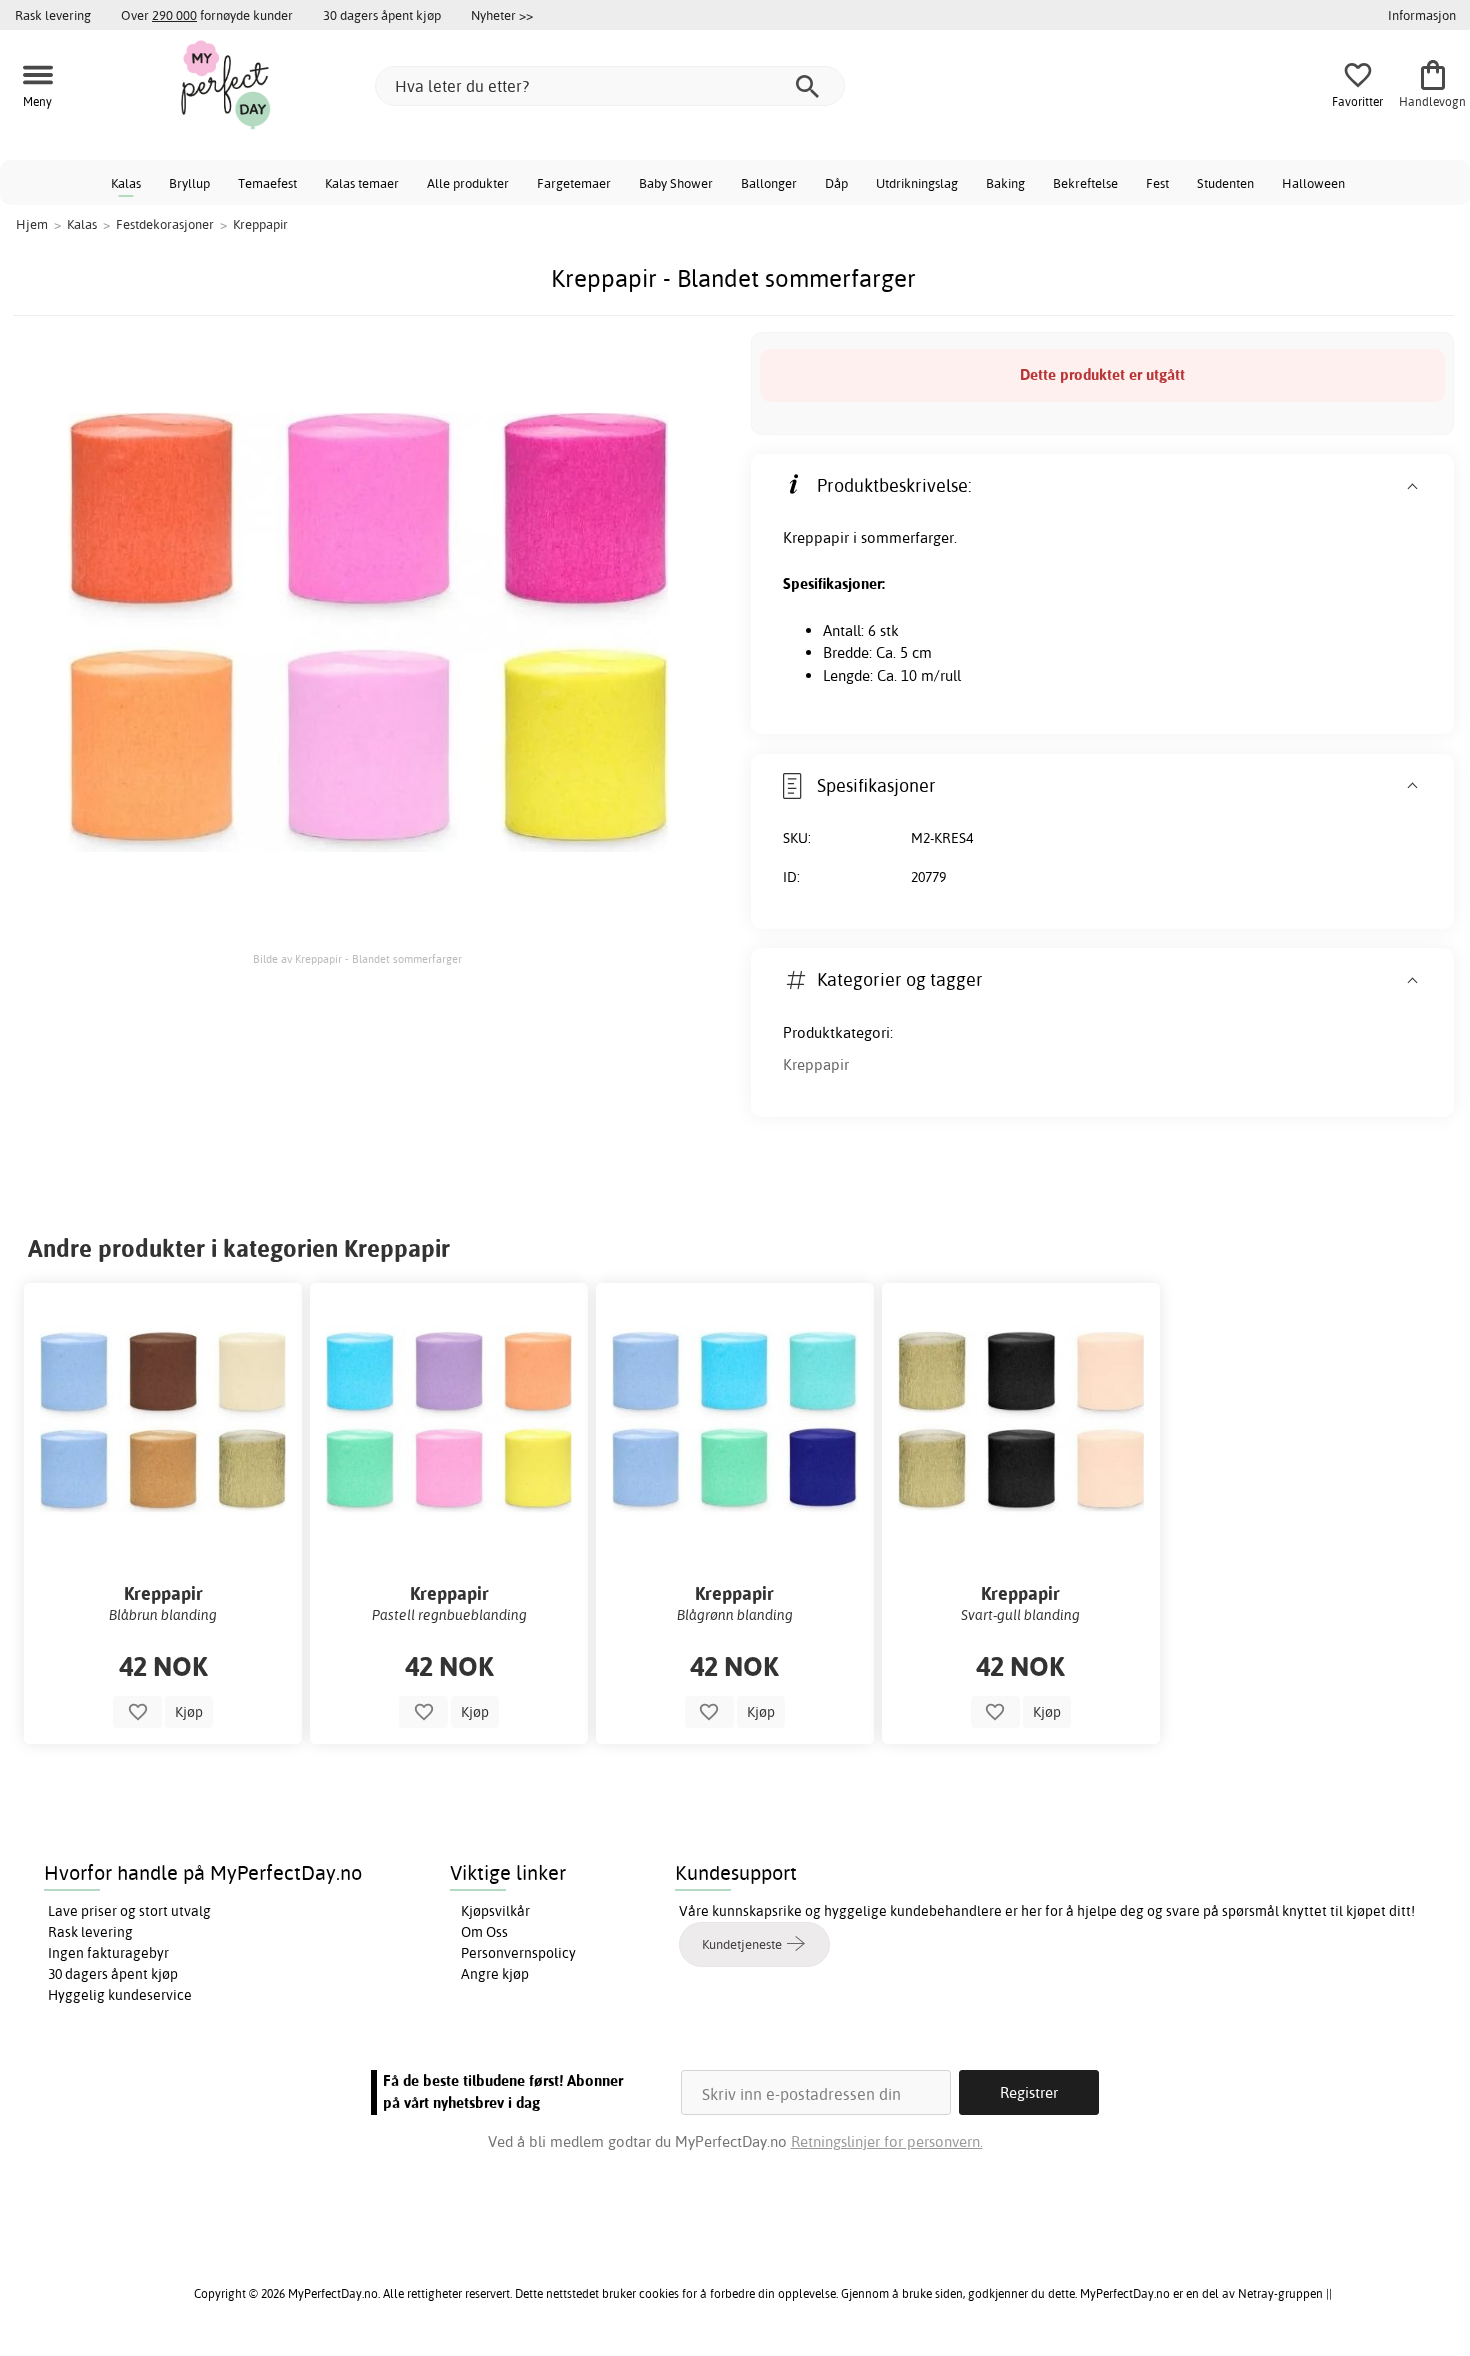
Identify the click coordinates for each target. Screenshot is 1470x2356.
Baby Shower (676, 183)
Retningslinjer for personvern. (887, 2141)
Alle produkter (468, 183)
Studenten (1225, 183)
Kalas (126, 183)
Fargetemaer (574, 183)
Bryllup (189, 183)
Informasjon (1422, 15)
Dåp (836, 183)
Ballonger (769, 183)
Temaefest (267, 183)
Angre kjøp (495, 1974)
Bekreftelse (1085, 183)
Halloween (1313, 183)
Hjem (32, 224)
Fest (1157, 183)
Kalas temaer (362, 183)
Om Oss (484, 1932)
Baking (1005, 183)
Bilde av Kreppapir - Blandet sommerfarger (357, 959)
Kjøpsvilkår (495, 1911)
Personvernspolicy (518, 1953)
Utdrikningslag (917, 183)
